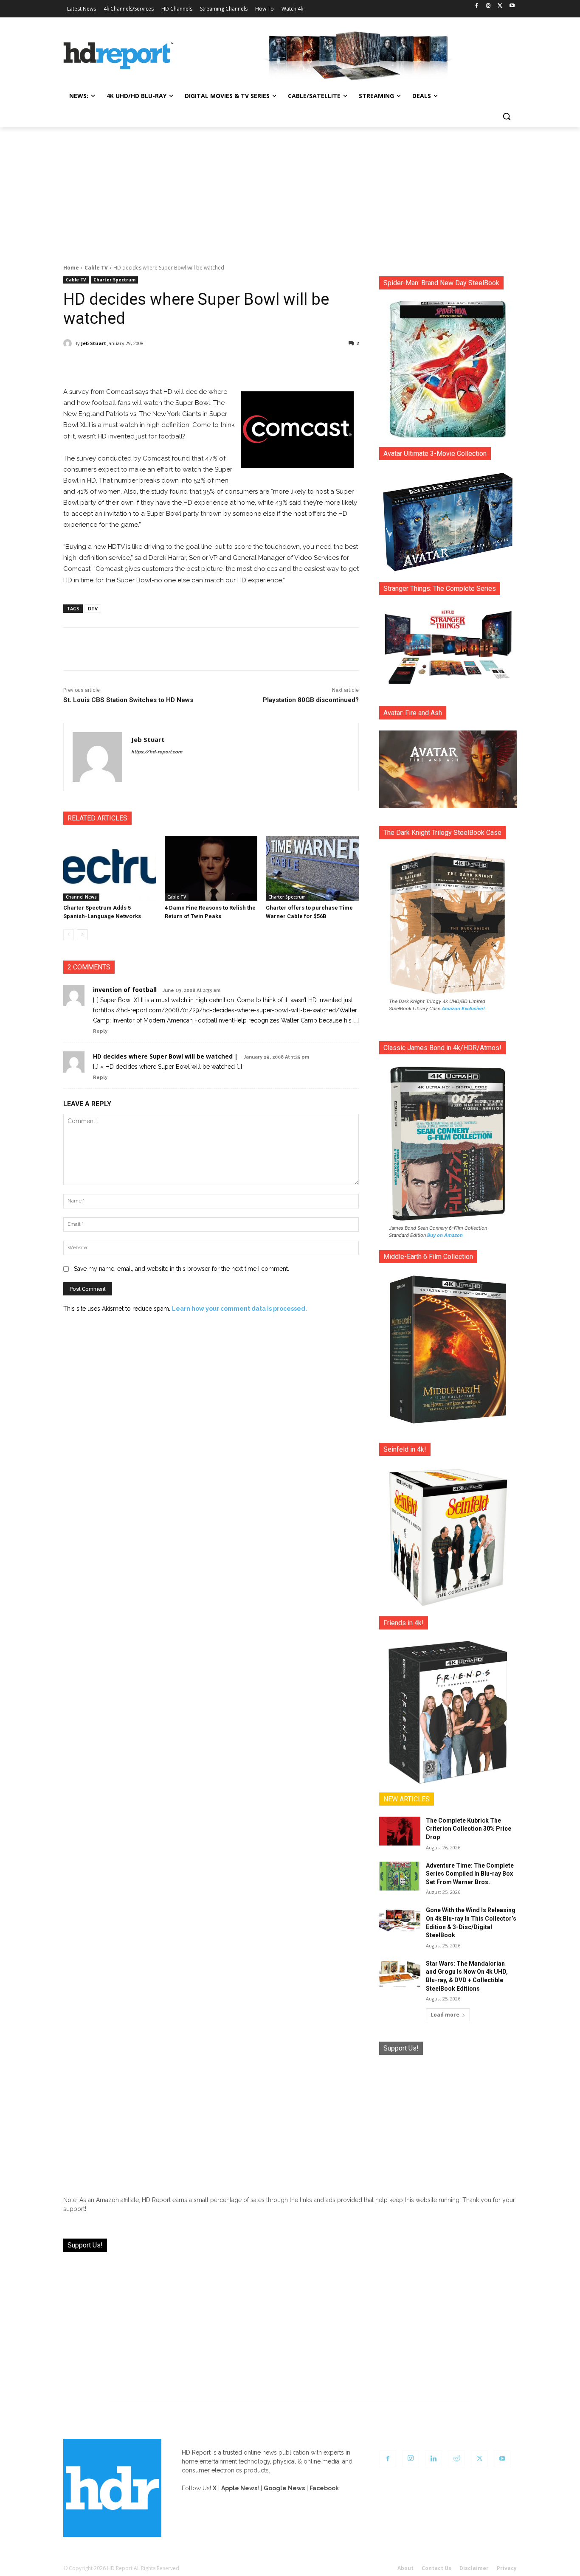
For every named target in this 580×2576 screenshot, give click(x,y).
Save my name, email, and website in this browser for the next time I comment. (182, 1269)
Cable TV (96, 268)
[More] (286, 365)
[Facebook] (477, 6)
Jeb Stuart (94, 343)
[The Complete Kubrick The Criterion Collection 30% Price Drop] (400, 1831)
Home (71, 268)
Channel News (81, 897)
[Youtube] (512, 6)
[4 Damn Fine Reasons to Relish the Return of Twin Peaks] (211, 868)
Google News (284, 2488)
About (405, 2568)
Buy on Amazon (445, 1235)
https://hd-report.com (157, 752)
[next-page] (82, 935)
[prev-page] (69, 935)
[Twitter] (500, 6)
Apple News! (240, 2488)
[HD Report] (118, 56)
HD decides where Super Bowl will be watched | (165, 1056)
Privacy (507, 2568)
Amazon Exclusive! (463, 1008)
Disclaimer (474, 2568)
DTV (93, 608)
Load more (445, 2015)
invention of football (125, 990)
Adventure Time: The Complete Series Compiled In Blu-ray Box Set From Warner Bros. (470, 1874)
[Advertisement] (290, 191)
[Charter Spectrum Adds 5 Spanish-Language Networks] (110, 868)
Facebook (324, 2488)
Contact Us (436, 2568)
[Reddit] (456, 2459)
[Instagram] (488, 6)
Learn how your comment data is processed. (239, 1309)
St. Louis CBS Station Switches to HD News (128, 700)
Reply (100, 1031)
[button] (507, 116)
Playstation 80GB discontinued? (311, 700)
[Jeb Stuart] (69, 343)
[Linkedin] (434, 2459)
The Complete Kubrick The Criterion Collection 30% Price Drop (469, 1829)
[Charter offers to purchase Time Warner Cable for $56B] (312, 868)
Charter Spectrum (114, 280)
